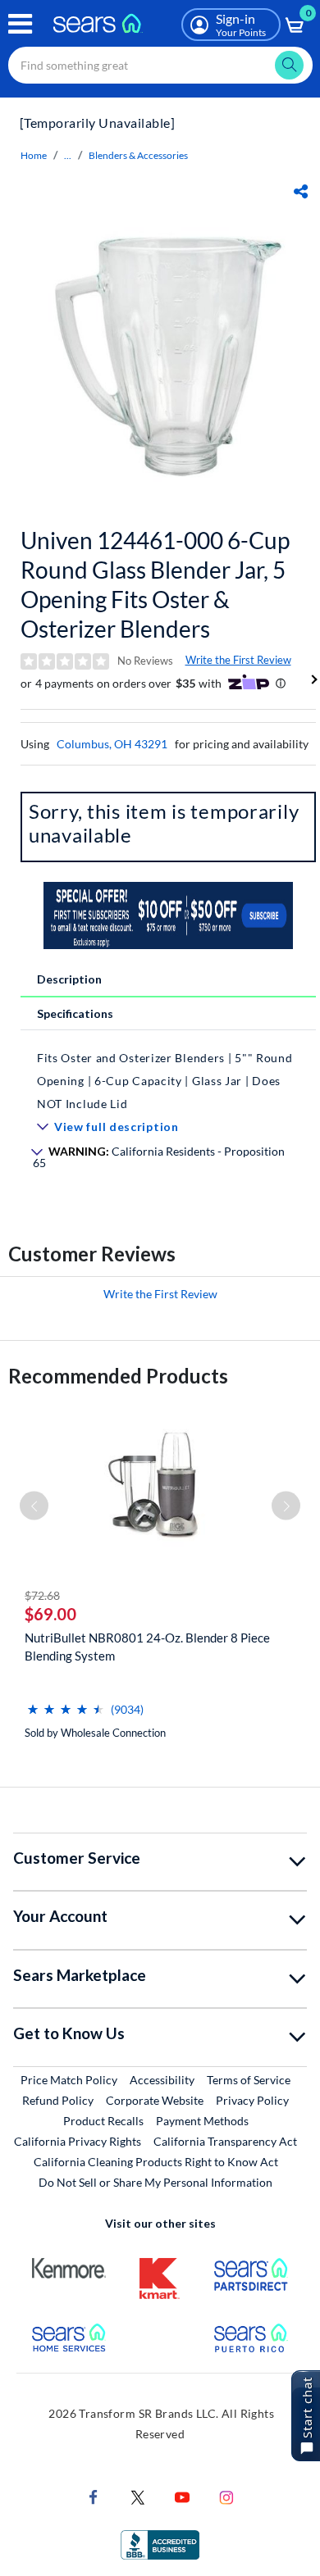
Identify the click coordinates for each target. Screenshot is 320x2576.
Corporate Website (155, 2100)
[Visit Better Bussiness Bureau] (160, 2544)
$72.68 (42, 1595)
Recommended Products (118, 1376)
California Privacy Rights (78, 2141)
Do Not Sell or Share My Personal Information (155, 2182)
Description (69, 979)
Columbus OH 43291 (112, 744)
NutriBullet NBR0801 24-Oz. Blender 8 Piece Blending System (147, 1647)
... (68, 155)
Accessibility (162, 2080)
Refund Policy (58, 2100)
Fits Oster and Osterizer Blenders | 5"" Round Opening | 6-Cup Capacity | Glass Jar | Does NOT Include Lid (165, 1081)
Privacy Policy (252, 2100)
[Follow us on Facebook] (94, 2496)
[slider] (66, 1703)
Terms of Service (249, 2080)
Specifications (75, 1013)
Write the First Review (238, 660)
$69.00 (50, 1614)
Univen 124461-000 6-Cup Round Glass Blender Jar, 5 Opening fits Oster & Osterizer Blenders (155, 584)
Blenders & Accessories (138, 155)
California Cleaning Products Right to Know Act (156, 2162)
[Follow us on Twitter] (138, 2496)
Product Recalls (103, 2121)
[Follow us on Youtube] (182, 2496)
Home (34, 155)
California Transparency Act (225, 2141)
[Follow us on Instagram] (226, 2496)
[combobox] (160, 65)
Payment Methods (202, 2121)
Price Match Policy (69, 2080)
